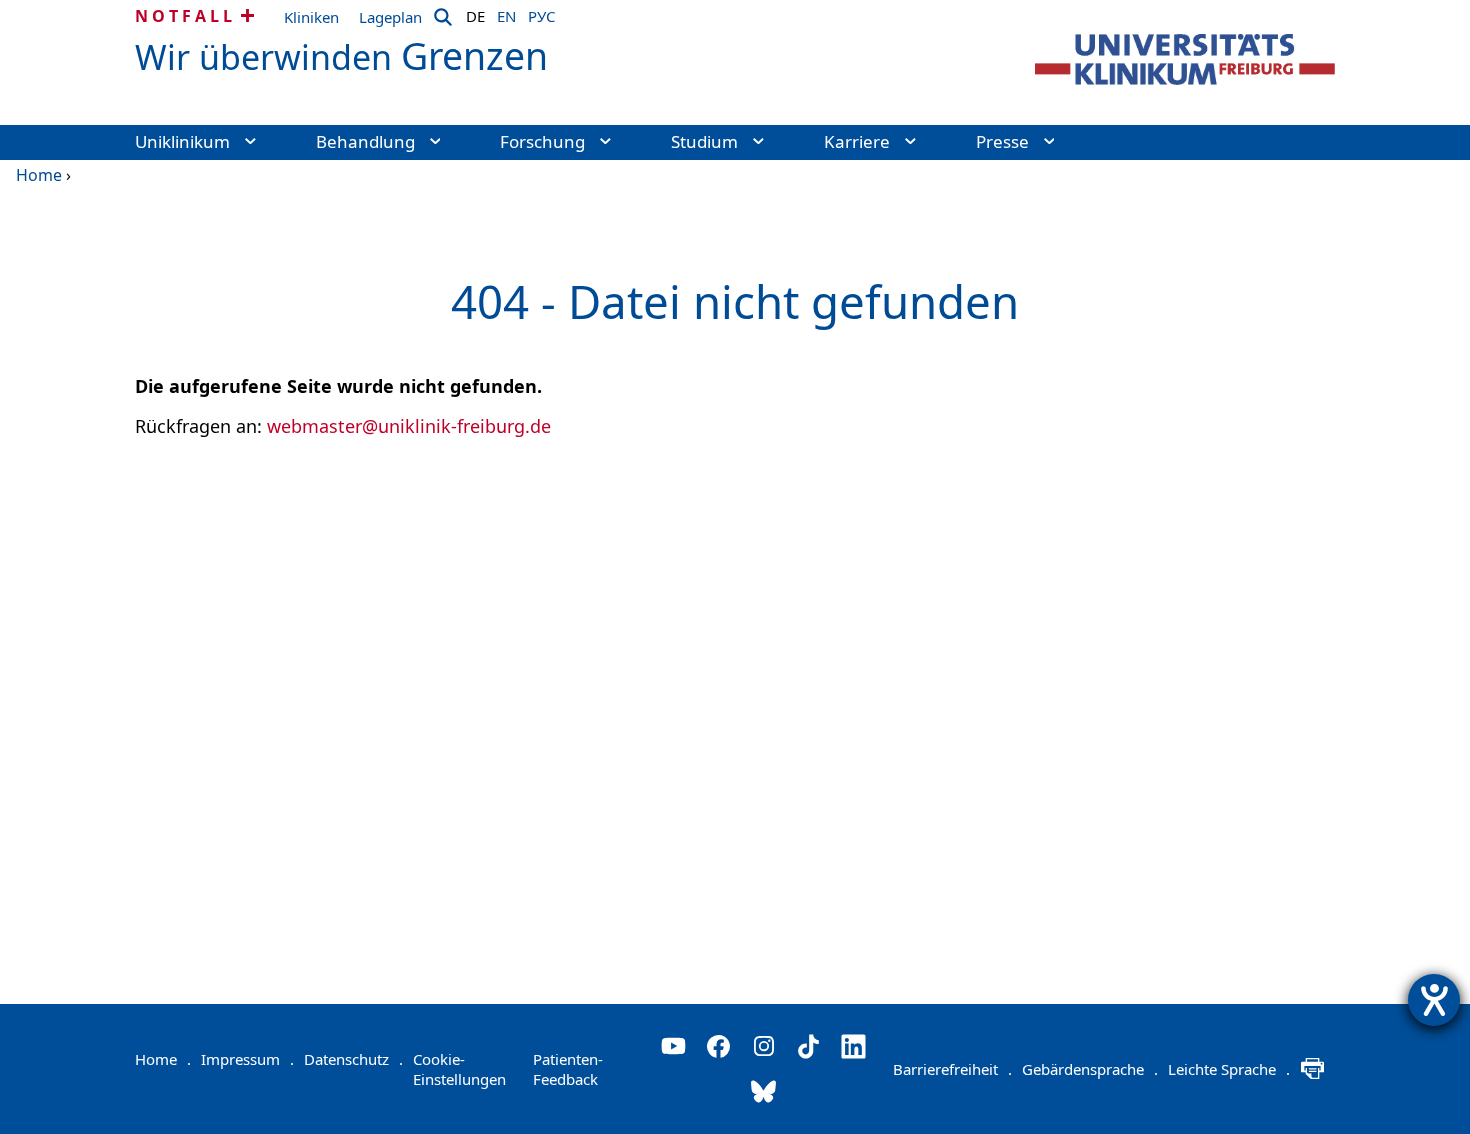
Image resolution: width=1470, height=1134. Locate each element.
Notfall (185, 16)
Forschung (542, 141)
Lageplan (390, 17)
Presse (1002, 141)
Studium (704, 141)
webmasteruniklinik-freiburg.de (409, 426)
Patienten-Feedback (568, 1069)
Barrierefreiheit (952, 1069)
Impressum (247, 1059)
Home (39, 175)
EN (506, 13)
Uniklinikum (182, 141)
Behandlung (365, 141)
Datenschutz (353, 1059)
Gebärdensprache (1090, 1069)
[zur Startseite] (1185, 59)
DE (475, 13)
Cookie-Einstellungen (459, 1069)
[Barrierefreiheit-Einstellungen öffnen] (1434, 1000)
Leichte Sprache (1229, 1069)
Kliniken (311, 17)
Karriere (857, 141)
